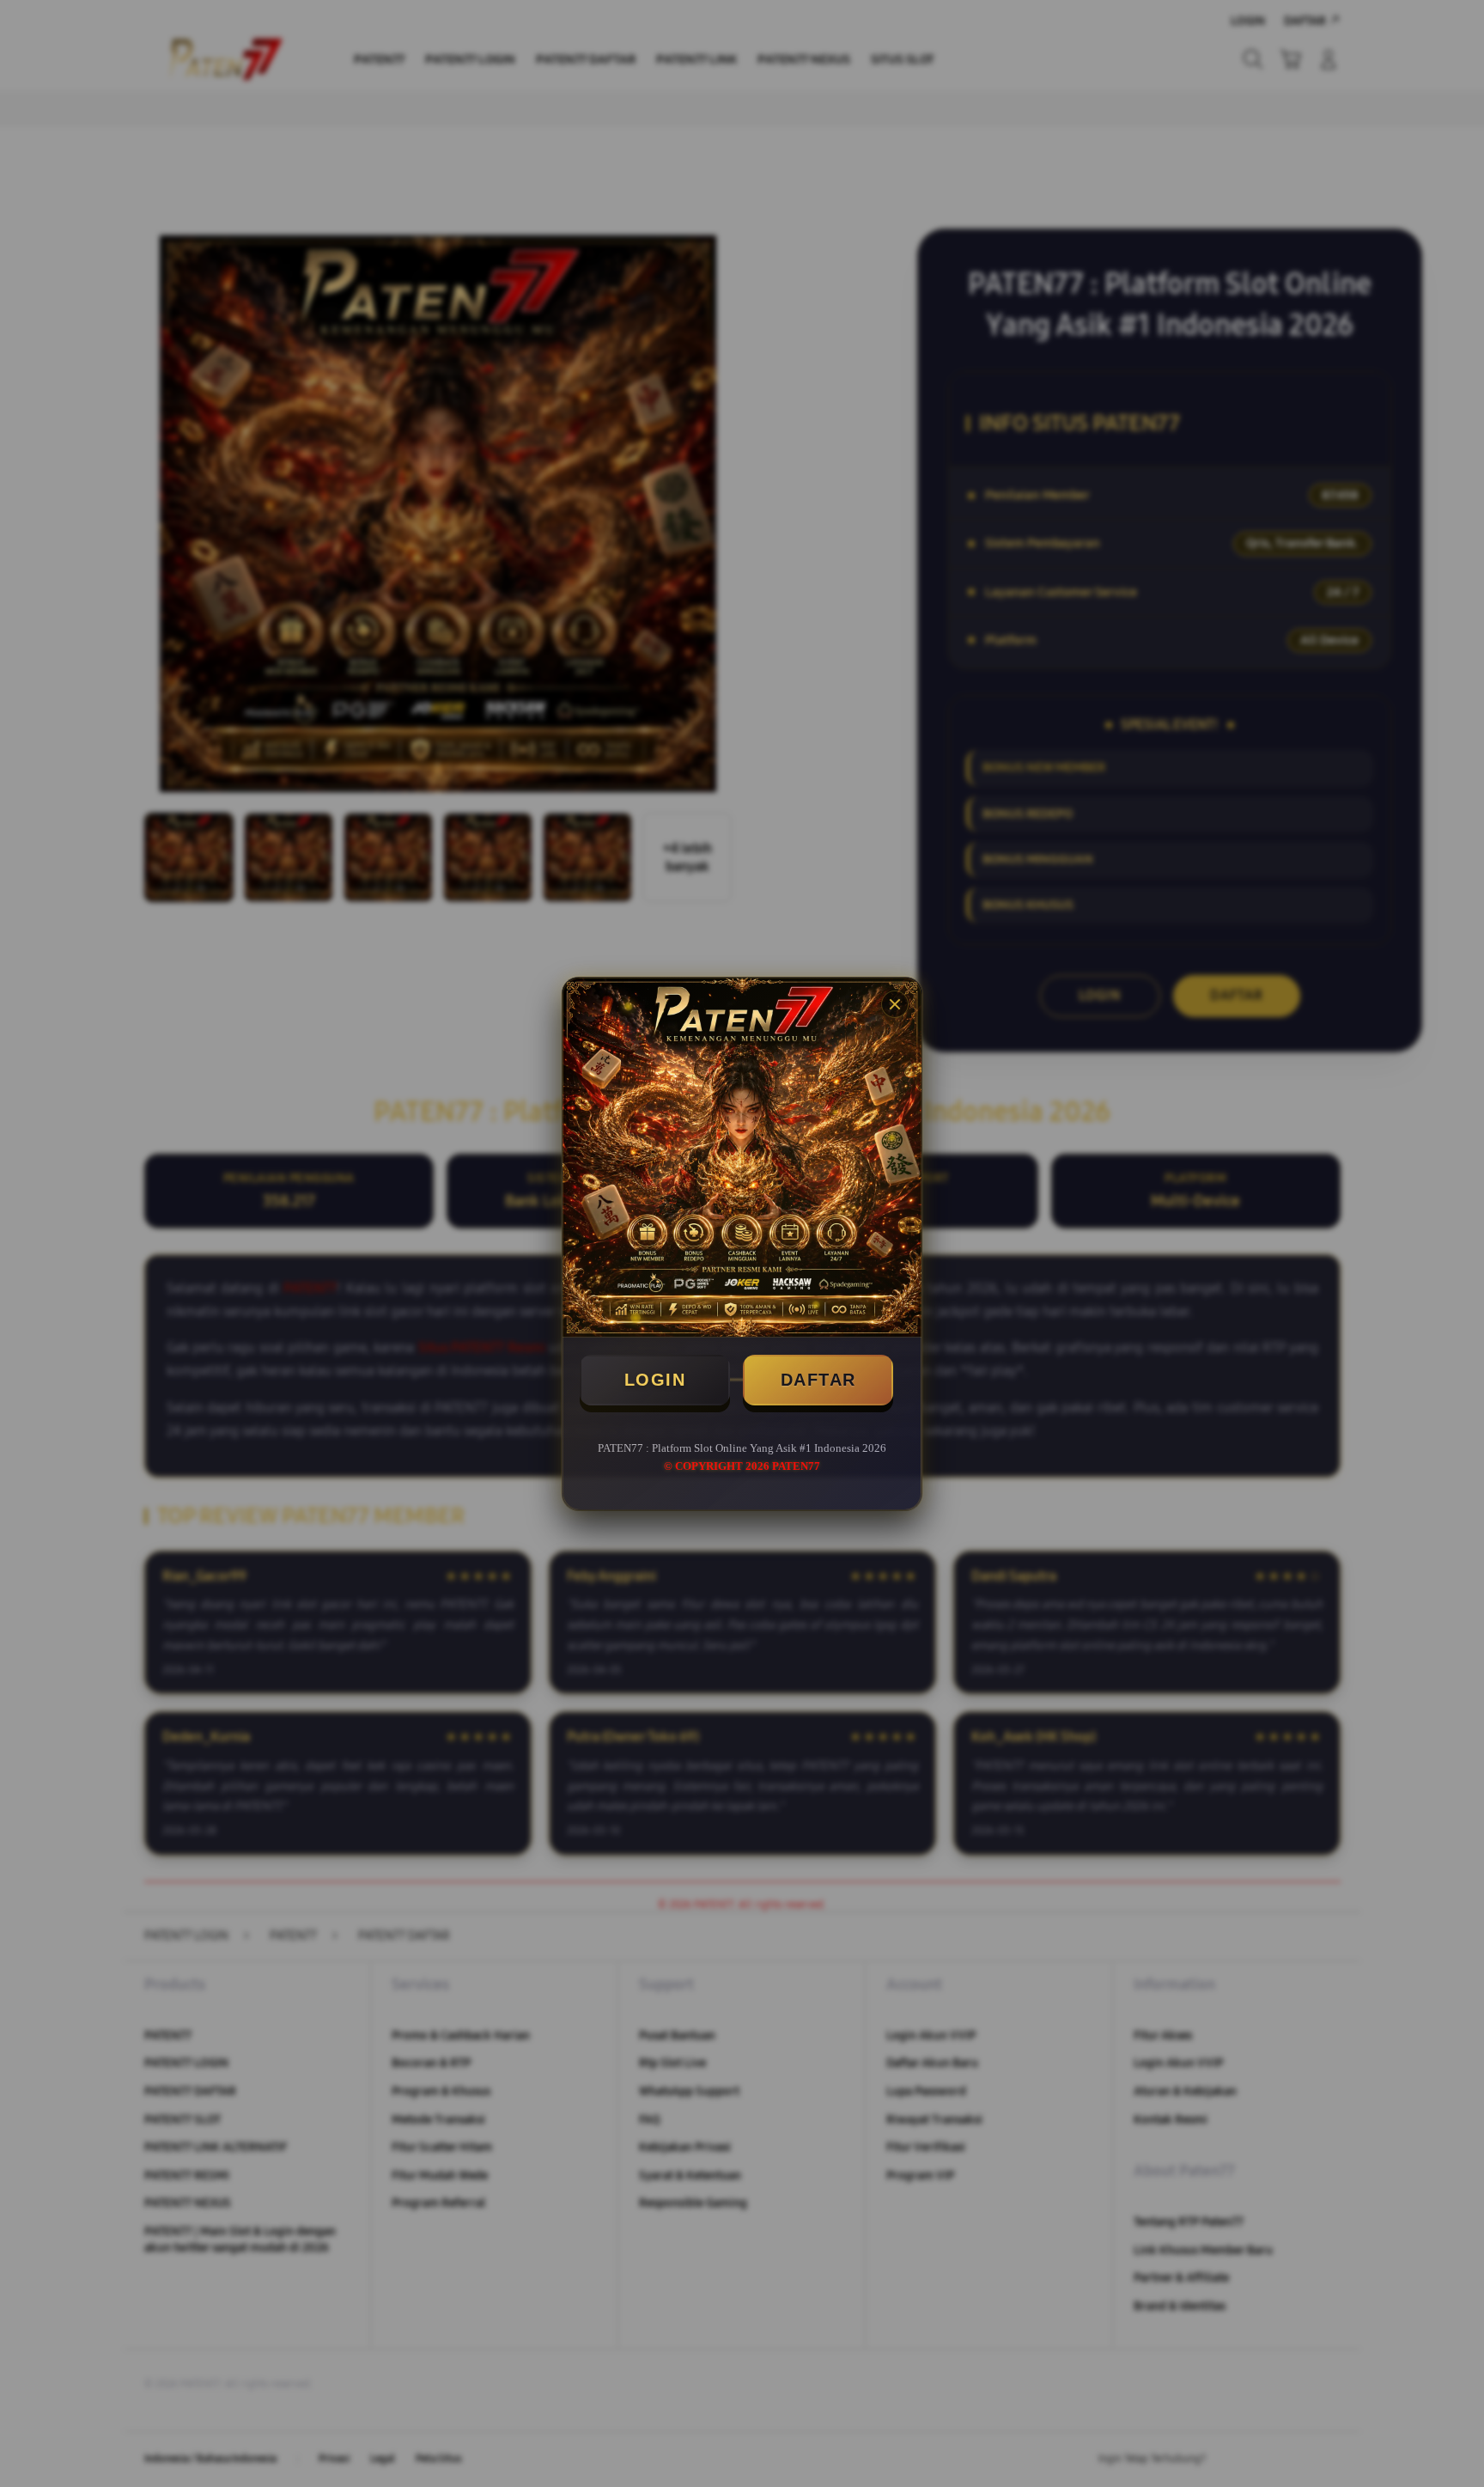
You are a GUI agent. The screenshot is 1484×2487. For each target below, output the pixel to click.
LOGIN (655, 1380)
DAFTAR (818, 1380)
